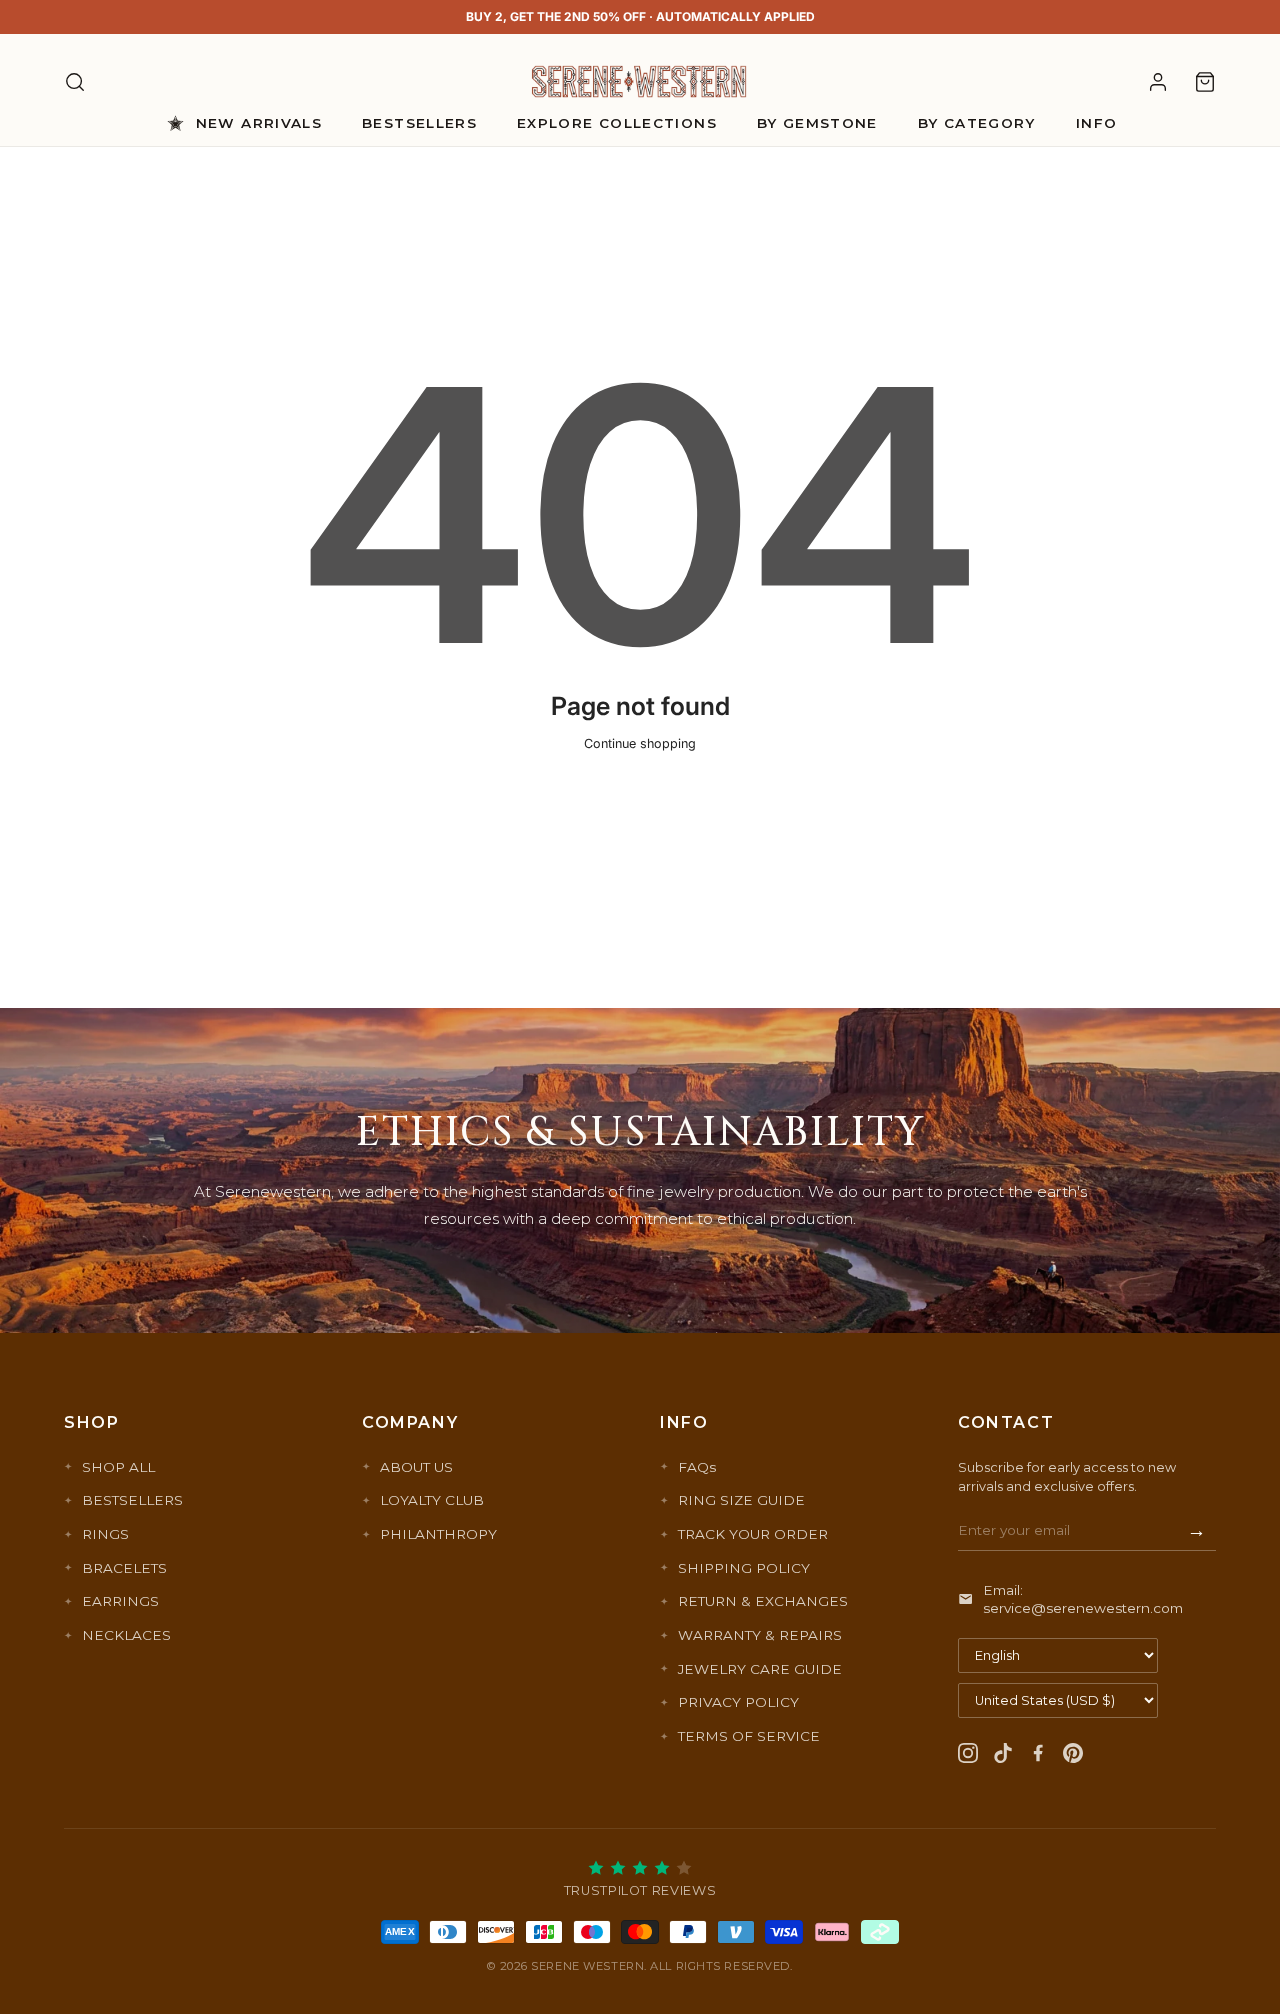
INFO (1096, 123)
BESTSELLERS (132, 1500)
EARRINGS (120, 1601)
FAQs (697, 1467)
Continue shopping (640, 743)
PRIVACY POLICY (738, 1702)
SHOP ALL (118, 1467)
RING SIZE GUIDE (741, 1500)
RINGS (105, 1534)
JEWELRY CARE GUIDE (760, 1669)
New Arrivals (259, 123)
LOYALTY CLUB (432, 1500)
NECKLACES (126, 1635)
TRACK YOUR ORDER (753, 1534)
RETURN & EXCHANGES (763, 1601)
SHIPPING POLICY (744, 1568)
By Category (977, 123)
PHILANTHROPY (438, 1534)
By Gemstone (817, 123)
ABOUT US (416, 1467)
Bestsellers (419, 123)
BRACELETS (124, 1568)
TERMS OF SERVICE (749, 1736)
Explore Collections (617, 123)
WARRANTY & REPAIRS (760, 1635)
